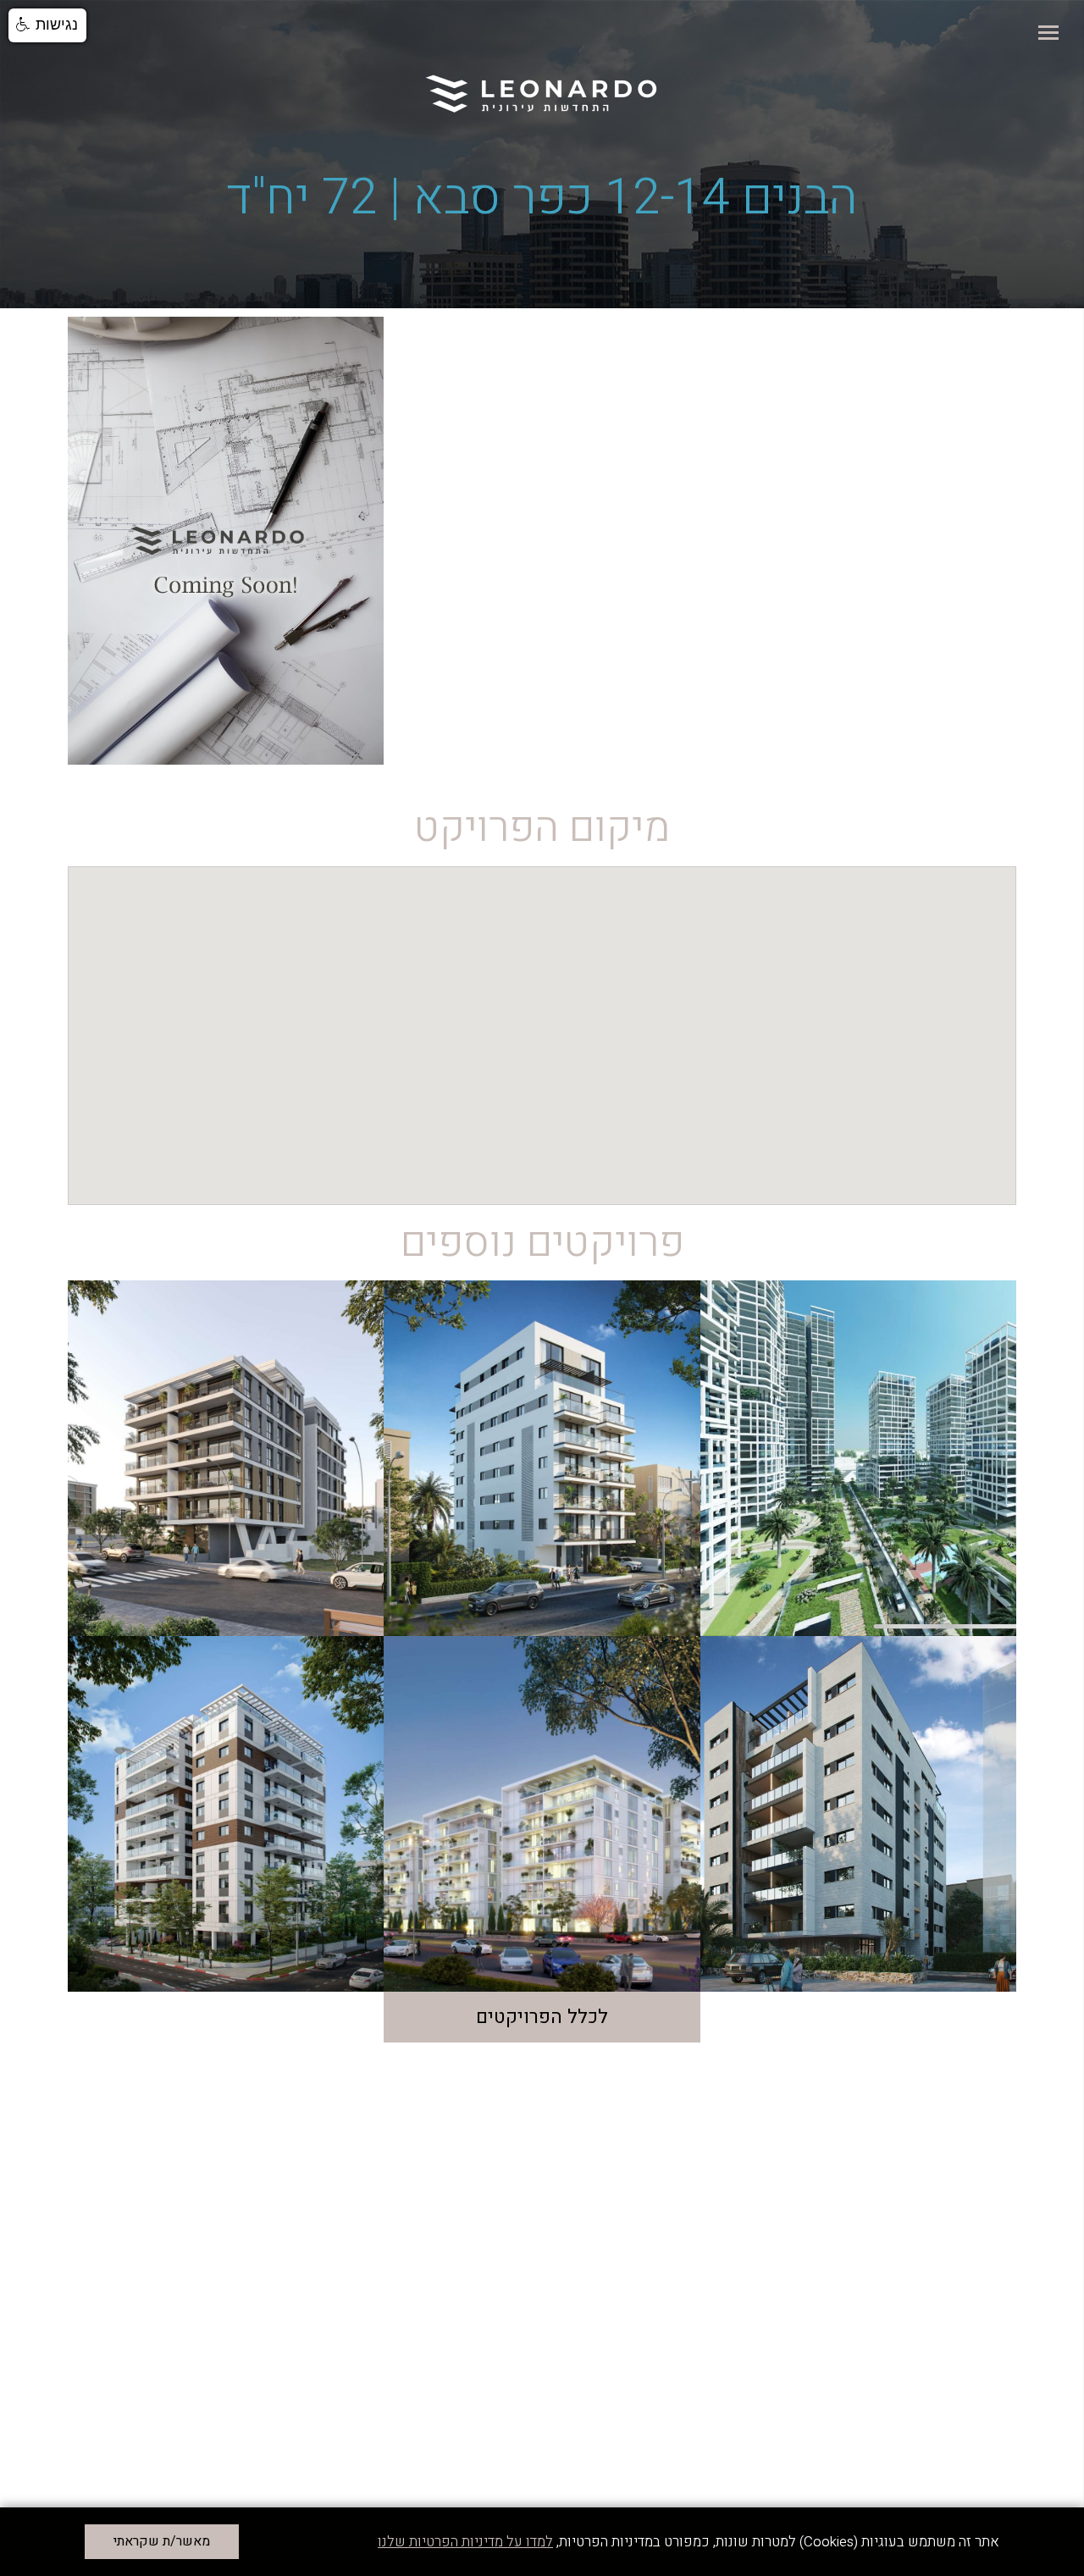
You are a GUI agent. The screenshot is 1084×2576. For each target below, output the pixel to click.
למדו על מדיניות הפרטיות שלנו (465, 2542)
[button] (47, 25)
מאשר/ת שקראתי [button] (162, 2541)
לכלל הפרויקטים (542, 2017)
